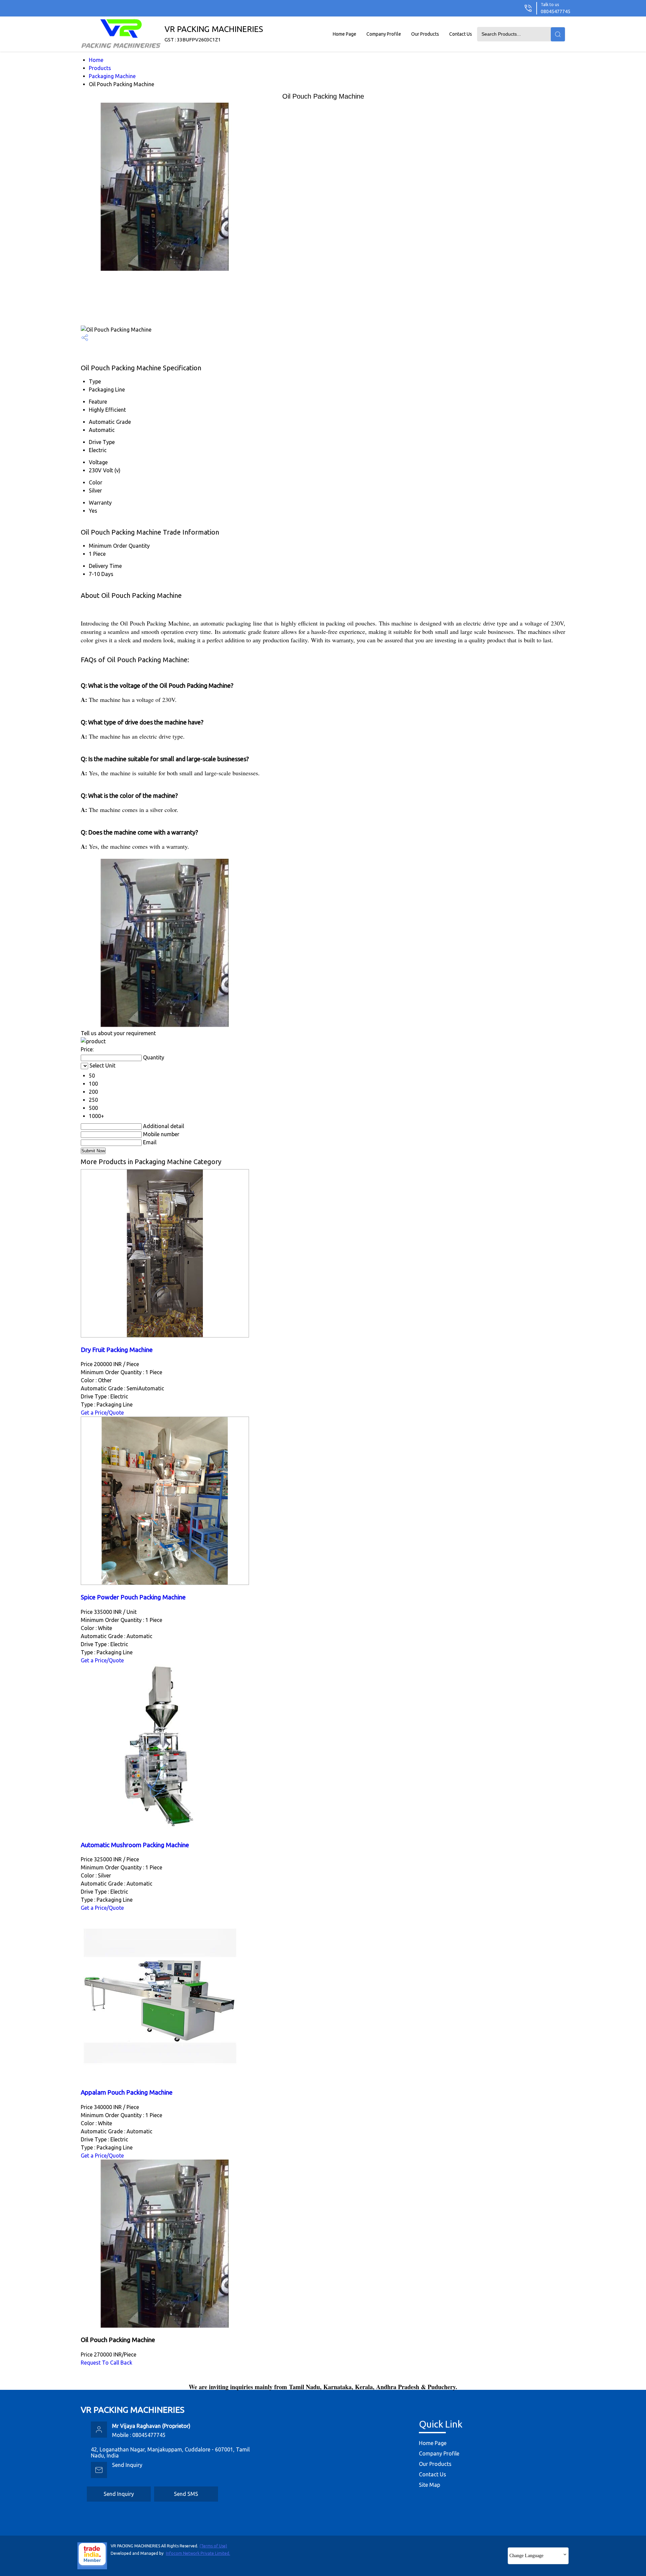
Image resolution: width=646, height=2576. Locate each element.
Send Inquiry (127, 2465)
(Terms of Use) (213, 2546)
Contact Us (461, 34)
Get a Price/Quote (102, 1413)
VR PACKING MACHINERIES (214, 33)
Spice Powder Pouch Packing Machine (133, 1597)
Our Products (425, 34)
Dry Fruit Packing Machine (117, 1350)
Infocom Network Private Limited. (198, 2553)
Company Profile (384, 34)
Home (96, 60)
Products (100, 68)
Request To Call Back (106, 2363)
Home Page (345, 34)
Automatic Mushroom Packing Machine (135, 1845)
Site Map (429, 2485)
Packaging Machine (112, 76)
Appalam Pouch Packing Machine (127, 2092)
